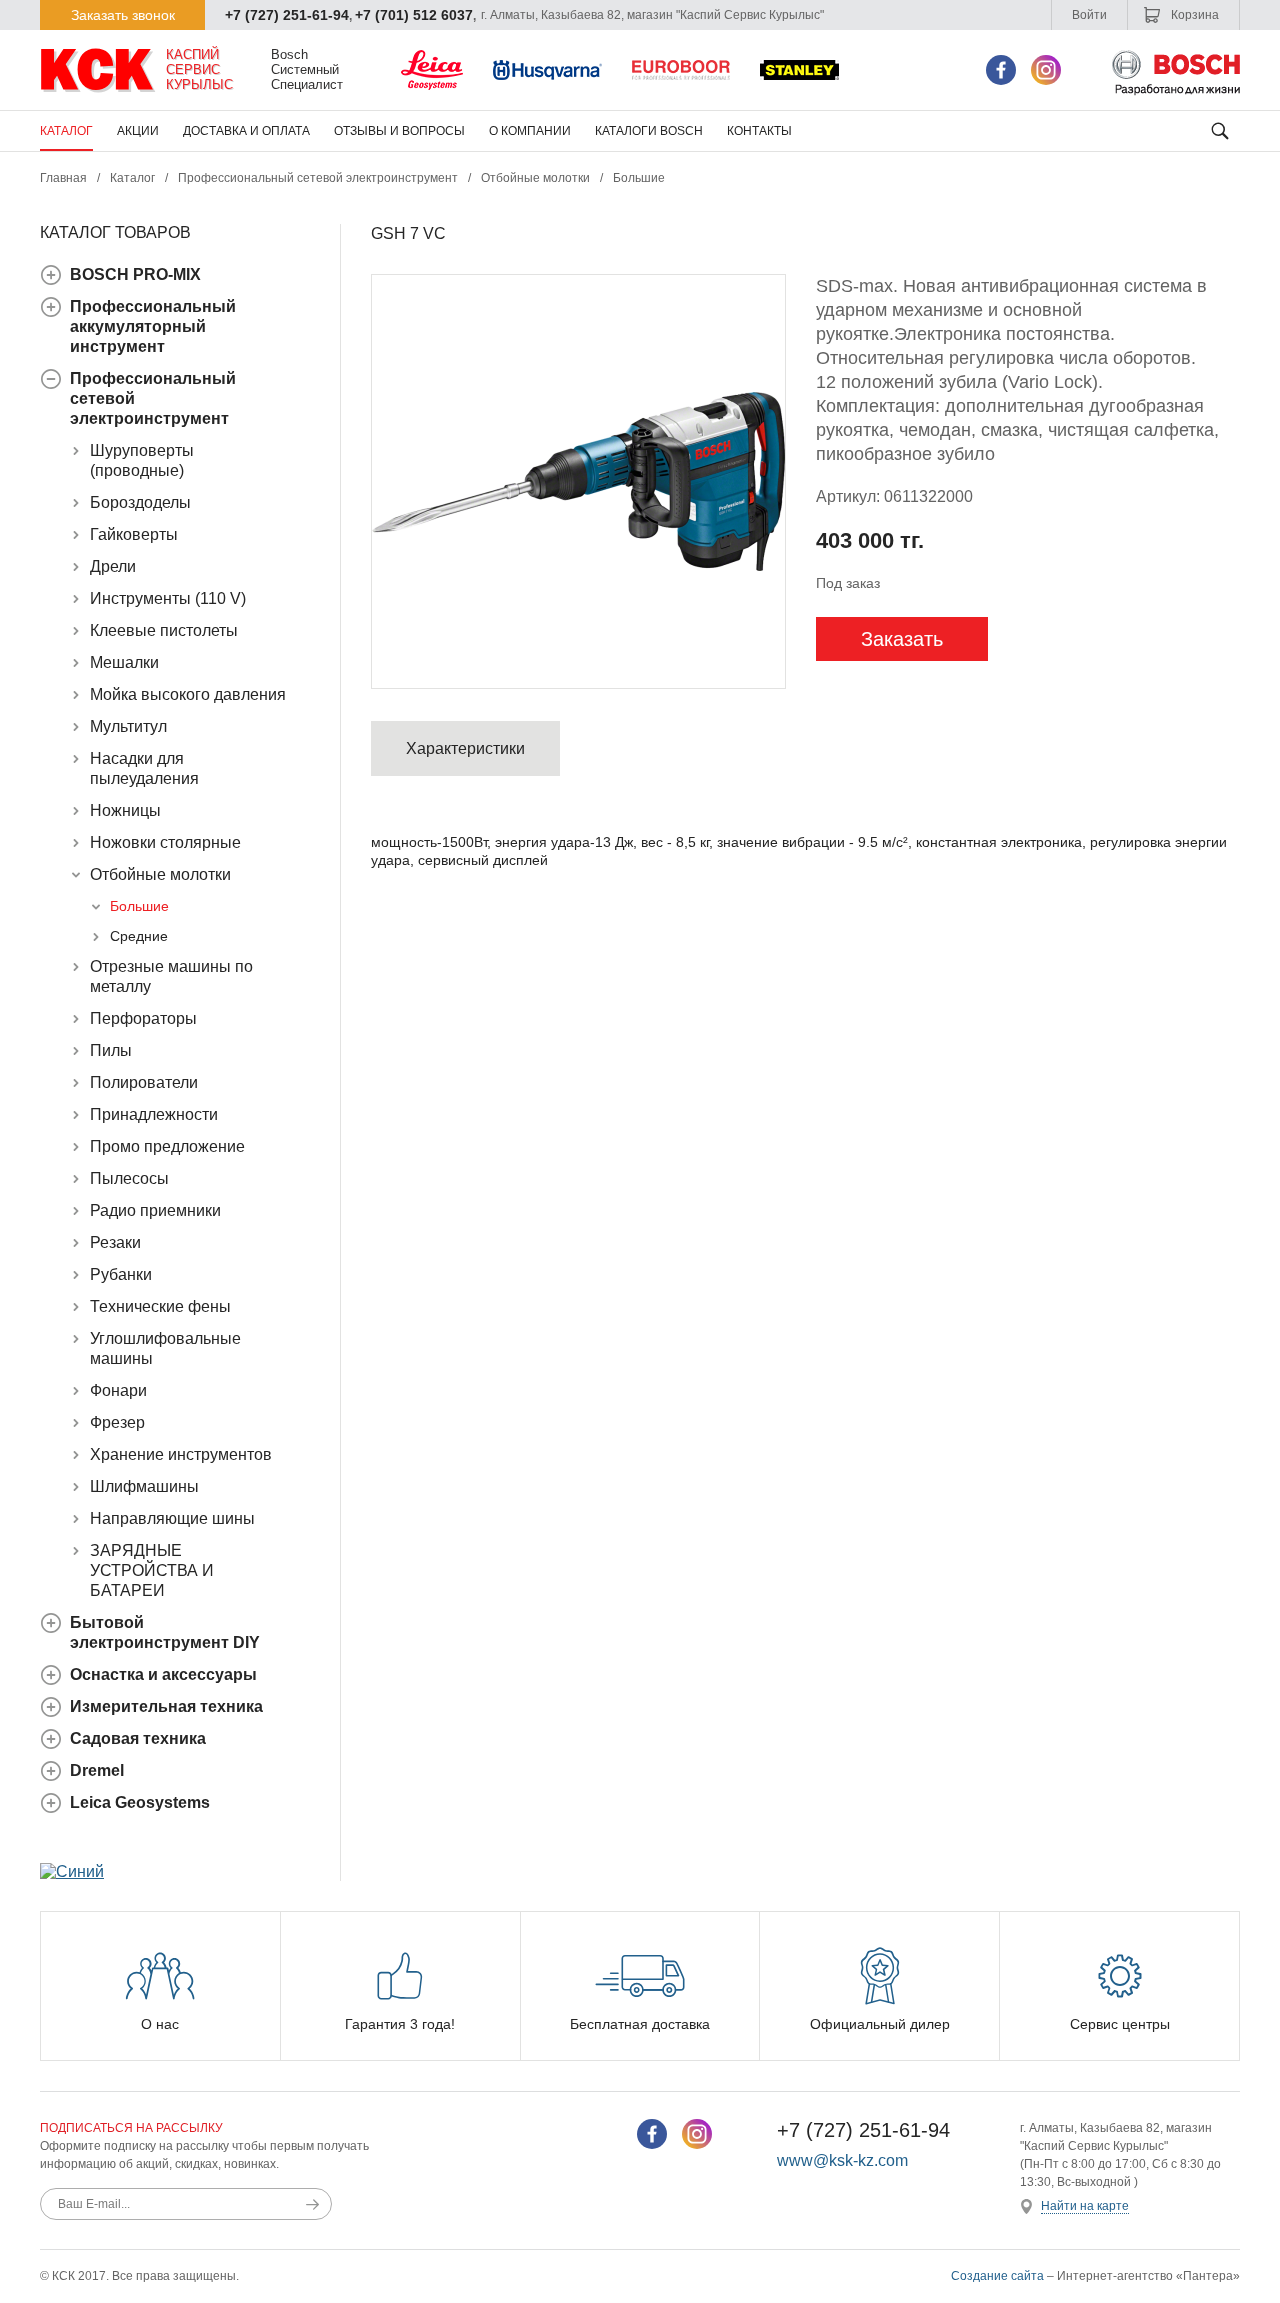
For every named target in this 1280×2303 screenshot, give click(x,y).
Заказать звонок (123, 15)
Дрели (113, 566)
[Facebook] (1001, 70)
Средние (139, 936)
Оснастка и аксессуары (163, 1674)
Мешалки (124, 662)
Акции (138, 131)
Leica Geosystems (140, 1802)
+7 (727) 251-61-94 (287, 15)
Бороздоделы (140, 502)
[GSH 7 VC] (578, 481)
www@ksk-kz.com (842, 2160)
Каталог (66, 131)
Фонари (118, 1390)
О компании (530, 131)
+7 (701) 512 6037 (414, 15)
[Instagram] (1046, 70)
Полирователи (144, 1082)
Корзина (1193, 15)
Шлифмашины (144, 1486)
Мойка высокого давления (188, 694)
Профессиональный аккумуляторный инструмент (153, 326)
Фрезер (117, 1422)
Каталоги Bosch (649, 131)
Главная (63, 178)
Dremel (97, 1770)
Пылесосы (129, 1178)
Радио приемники (155, 1210)
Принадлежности (154, 1114)
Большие (639, 178)
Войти (1089, 15)
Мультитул (128, 726)
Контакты (759, 131)
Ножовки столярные (165, 842)
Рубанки (121, 1274)
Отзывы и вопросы (399, 131)
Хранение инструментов (181, 1454)
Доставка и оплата (246, 131)
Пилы (111, 1050)
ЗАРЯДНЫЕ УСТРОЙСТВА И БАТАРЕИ (152, 1570)
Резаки (115, 1242)
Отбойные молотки (535, 178)
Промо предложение (167, 1146)
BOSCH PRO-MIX (135, 274)
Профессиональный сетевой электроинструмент (318, 178)
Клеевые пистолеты (164, 630)
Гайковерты (134, 534)
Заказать (902, 639)
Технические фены (160, 1306)
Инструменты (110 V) (168, 598)
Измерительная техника (166, 1706)
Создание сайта (997, 2276)
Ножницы (125, 810)
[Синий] (72, 1871)
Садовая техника (138, 1738)
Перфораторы (143, 1018)
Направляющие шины (172, 1518)
